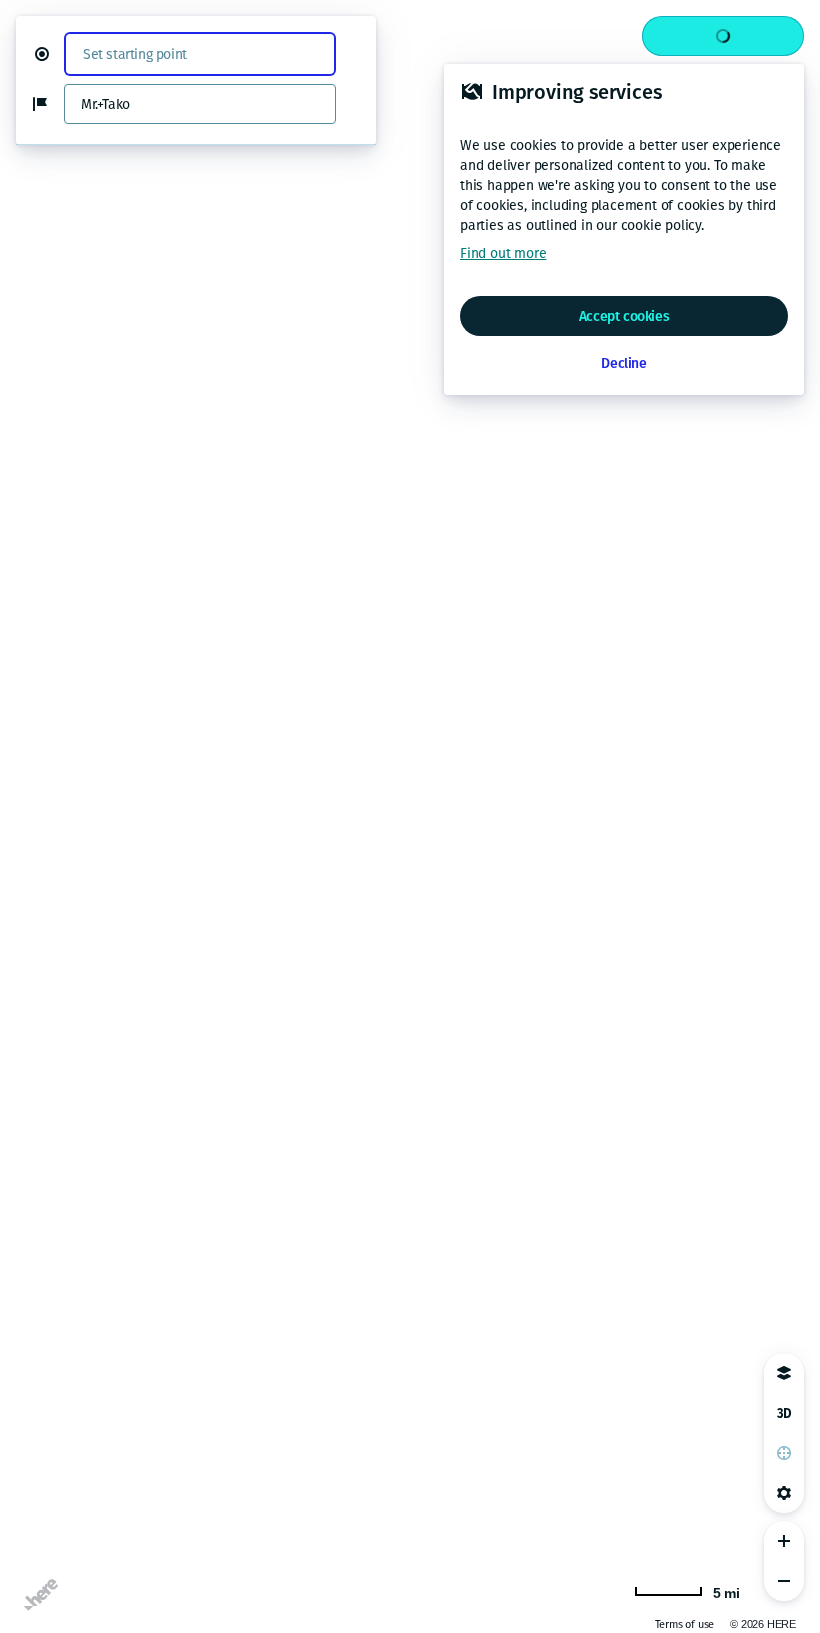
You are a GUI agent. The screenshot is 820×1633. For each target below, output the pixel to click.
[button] (50, 54)
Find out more (503, 253)
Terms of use (685, 1624)
